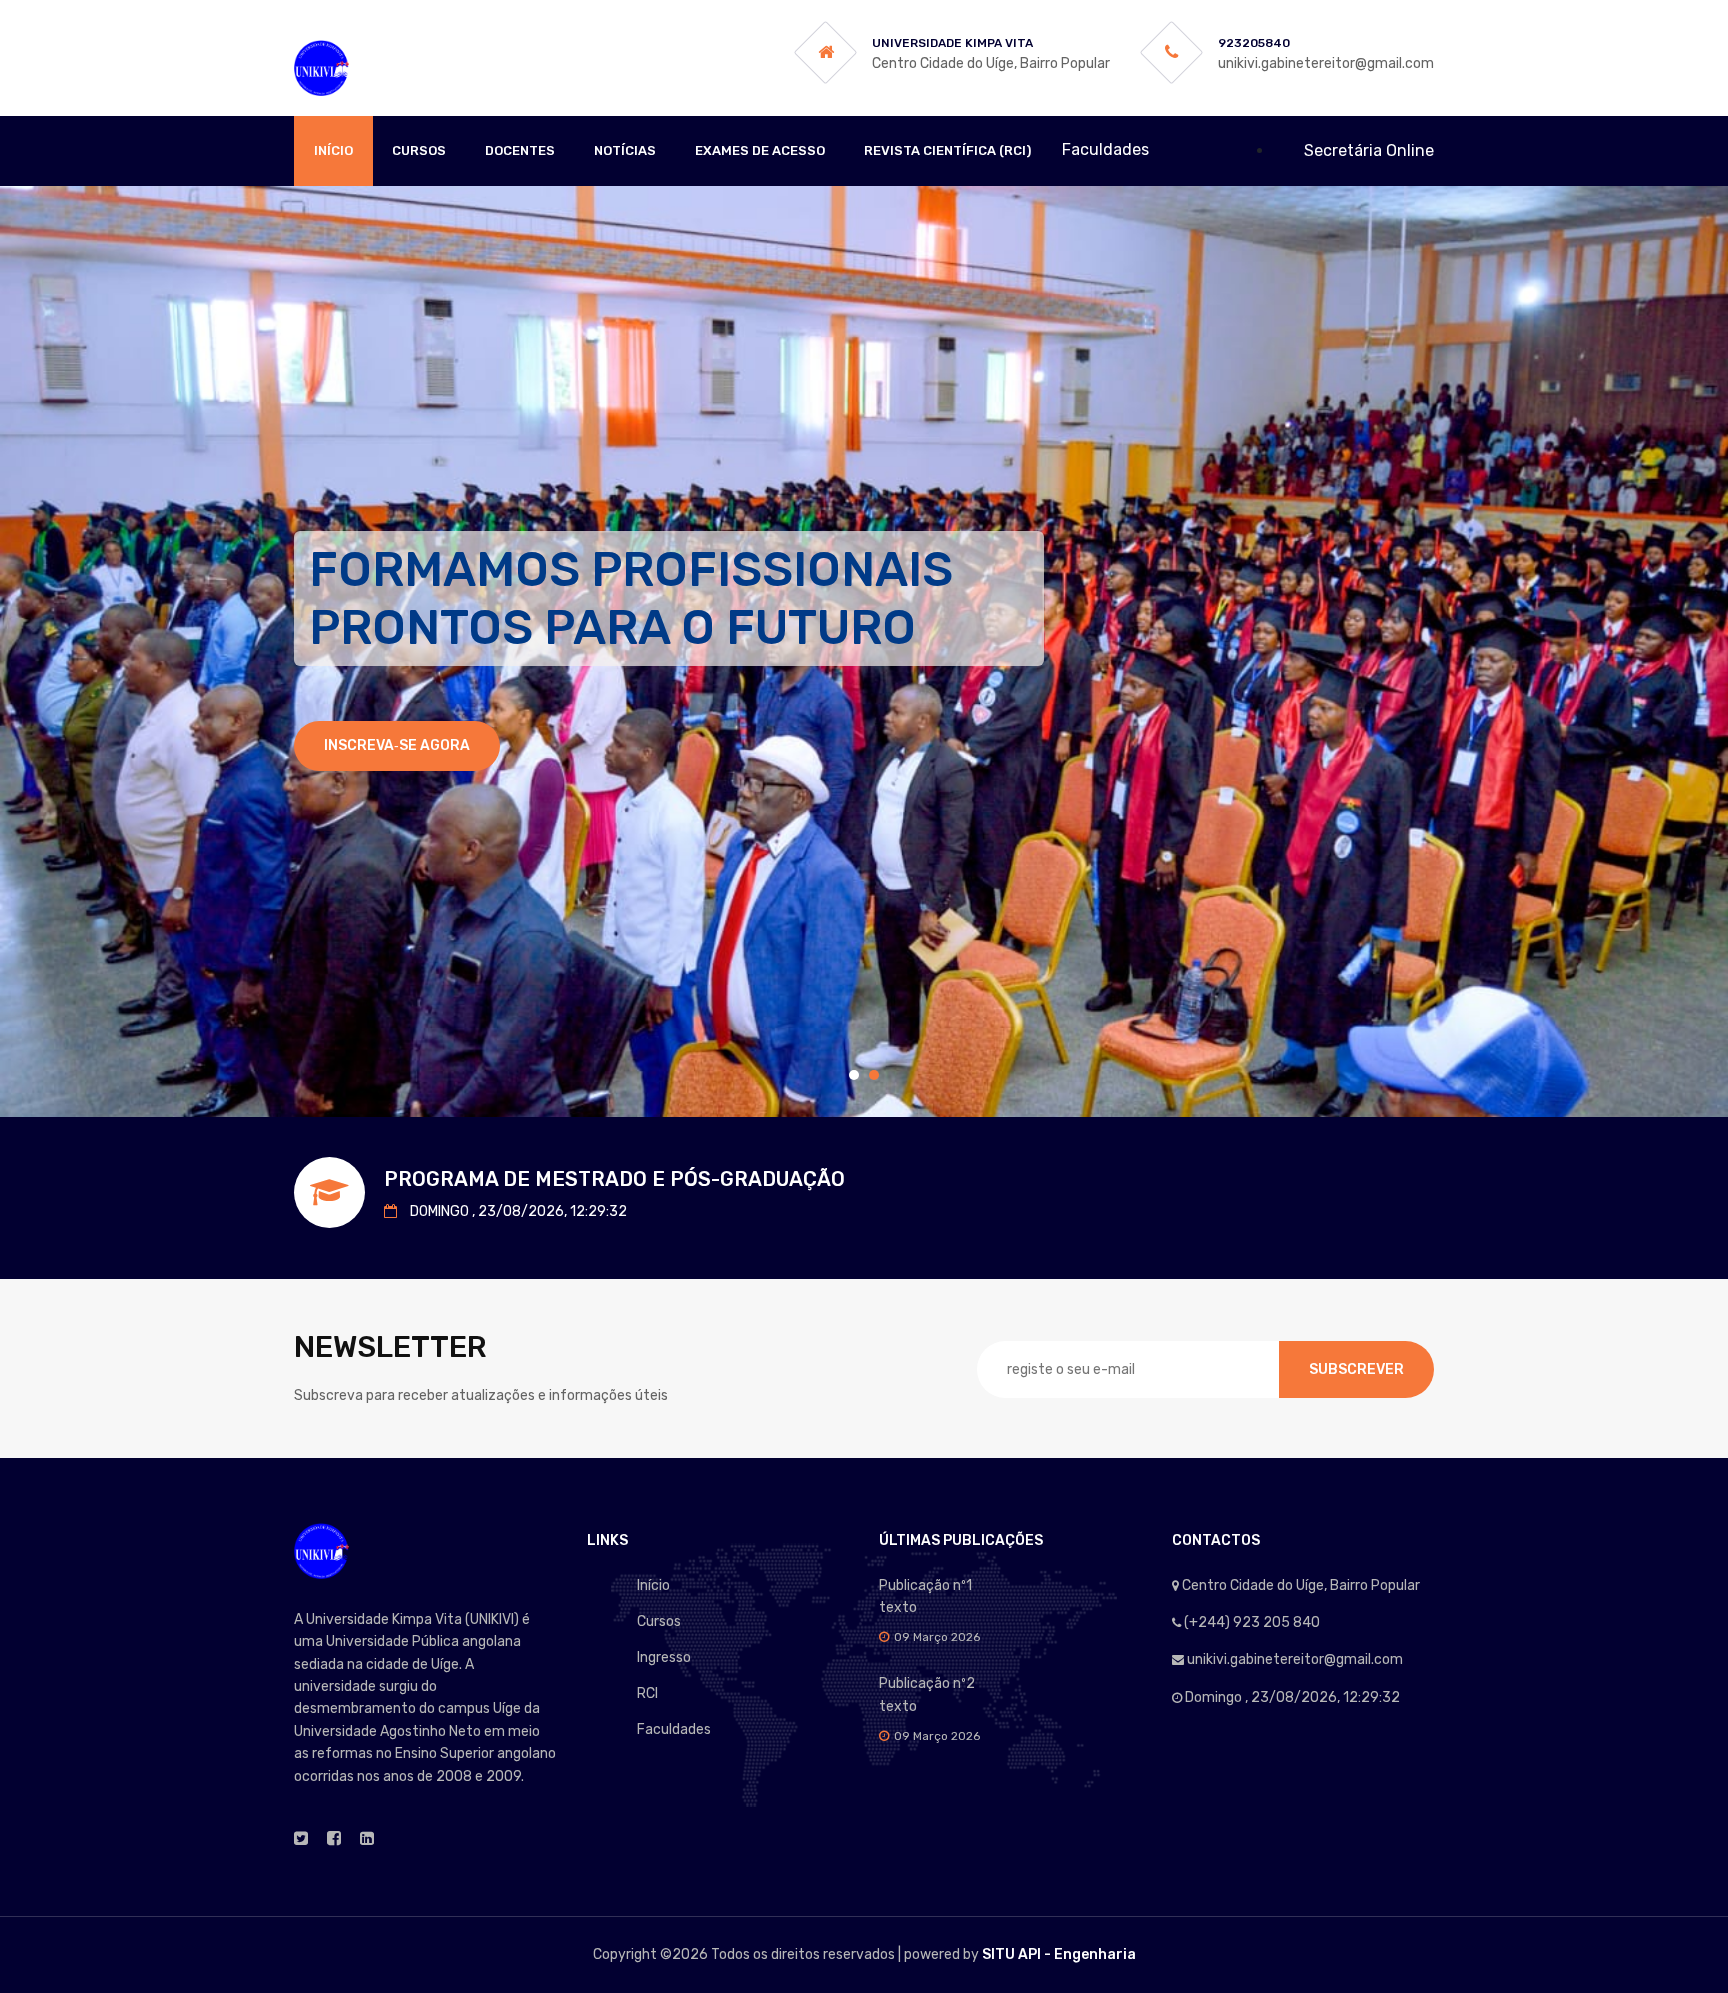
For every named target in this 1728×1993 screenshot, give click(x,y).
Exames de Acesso (760, 150)
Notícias (625, 150)
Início (333, 150)
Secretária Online (1369, 150)
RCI (647, 1693)
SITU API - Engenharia (1059, 1954)
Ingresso (664, 1657)
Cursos (419, 150)
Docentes (520, 150)
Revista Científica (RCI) (947, 150)
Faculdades (674, 1729)
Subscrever (1356, 1369)
